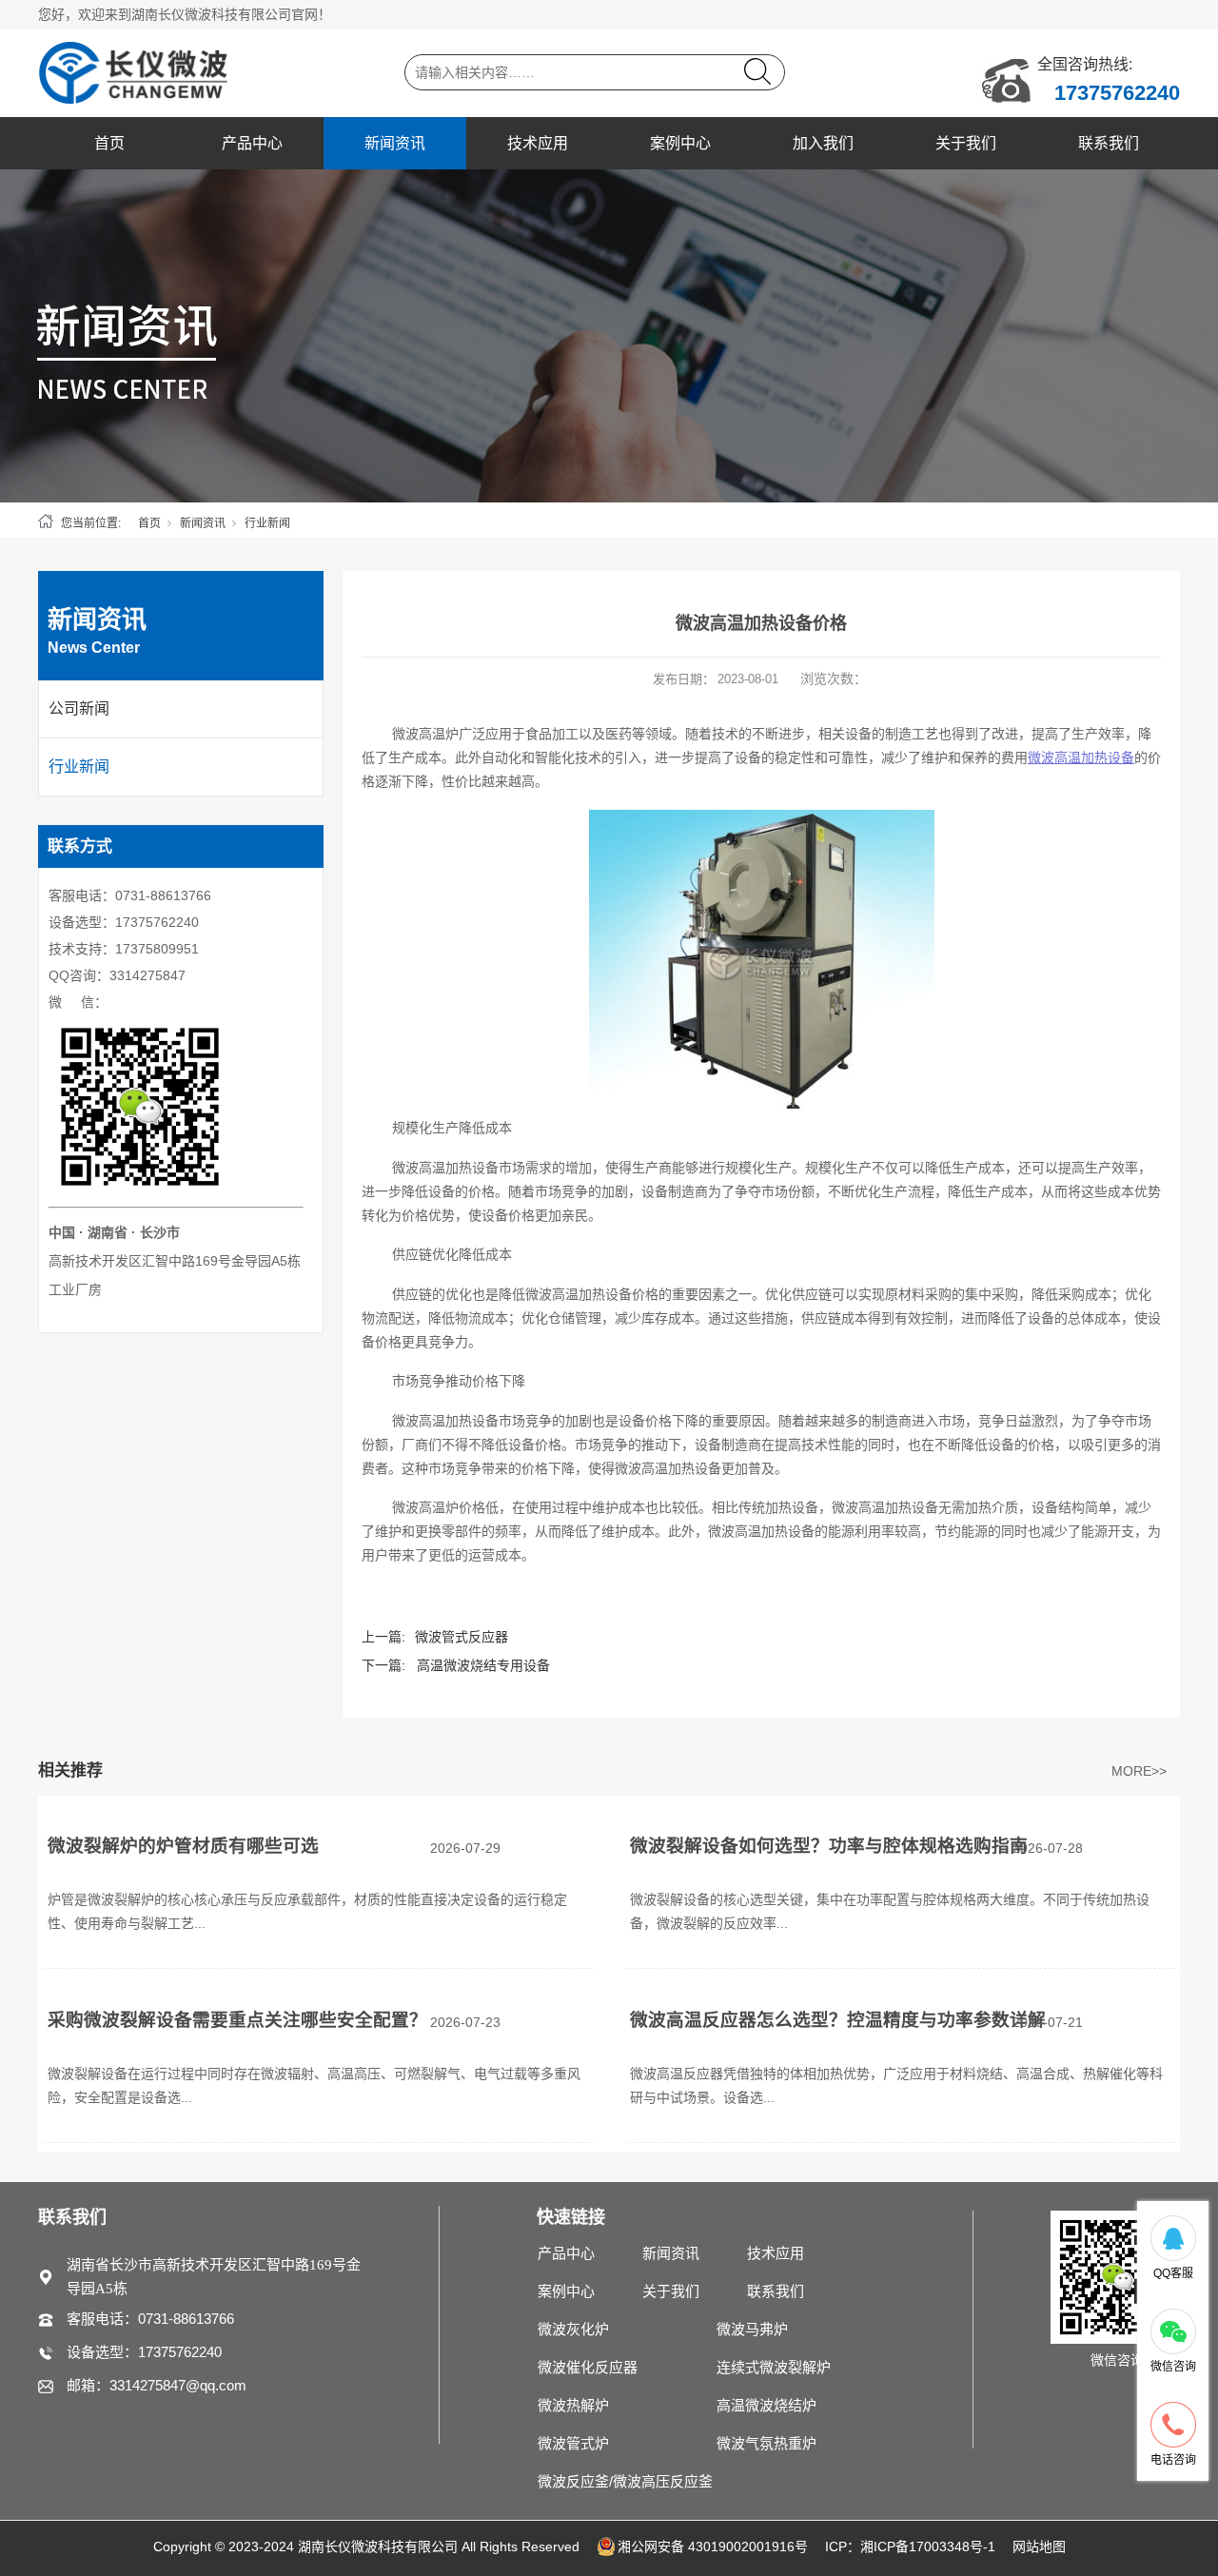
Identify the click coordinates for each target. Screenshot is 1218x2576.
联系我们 (1109, 143)
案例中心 (680, 143)
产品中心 (252, 143)
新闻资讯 (395, 143)
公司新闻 (79, 708)
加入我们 (823, 143)
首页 (109, 143)
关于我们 (966, 143)
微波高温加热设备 (1081, 757)
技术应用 (538, 143)
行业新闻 (267, 523)
